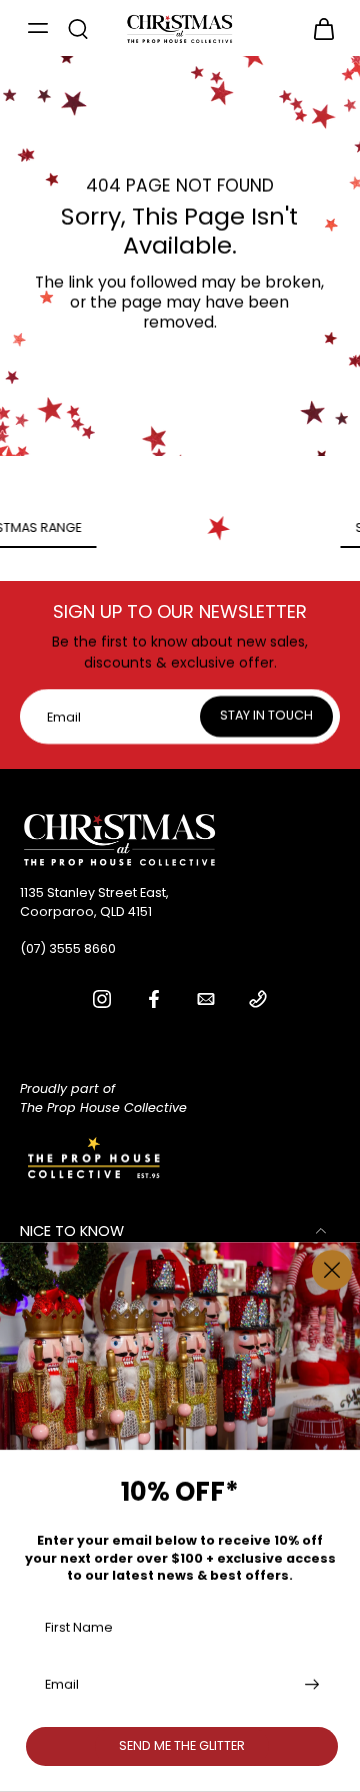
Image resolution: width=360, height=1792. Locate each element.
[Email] (206, 999)
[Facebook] (154, 999)
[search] (78, 28)
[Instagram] (102, 999)
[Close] (332, 1270)
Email (62, 1684)
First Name (79, 1626)
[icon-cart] (318, 28)
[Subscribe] (310, 1684)
